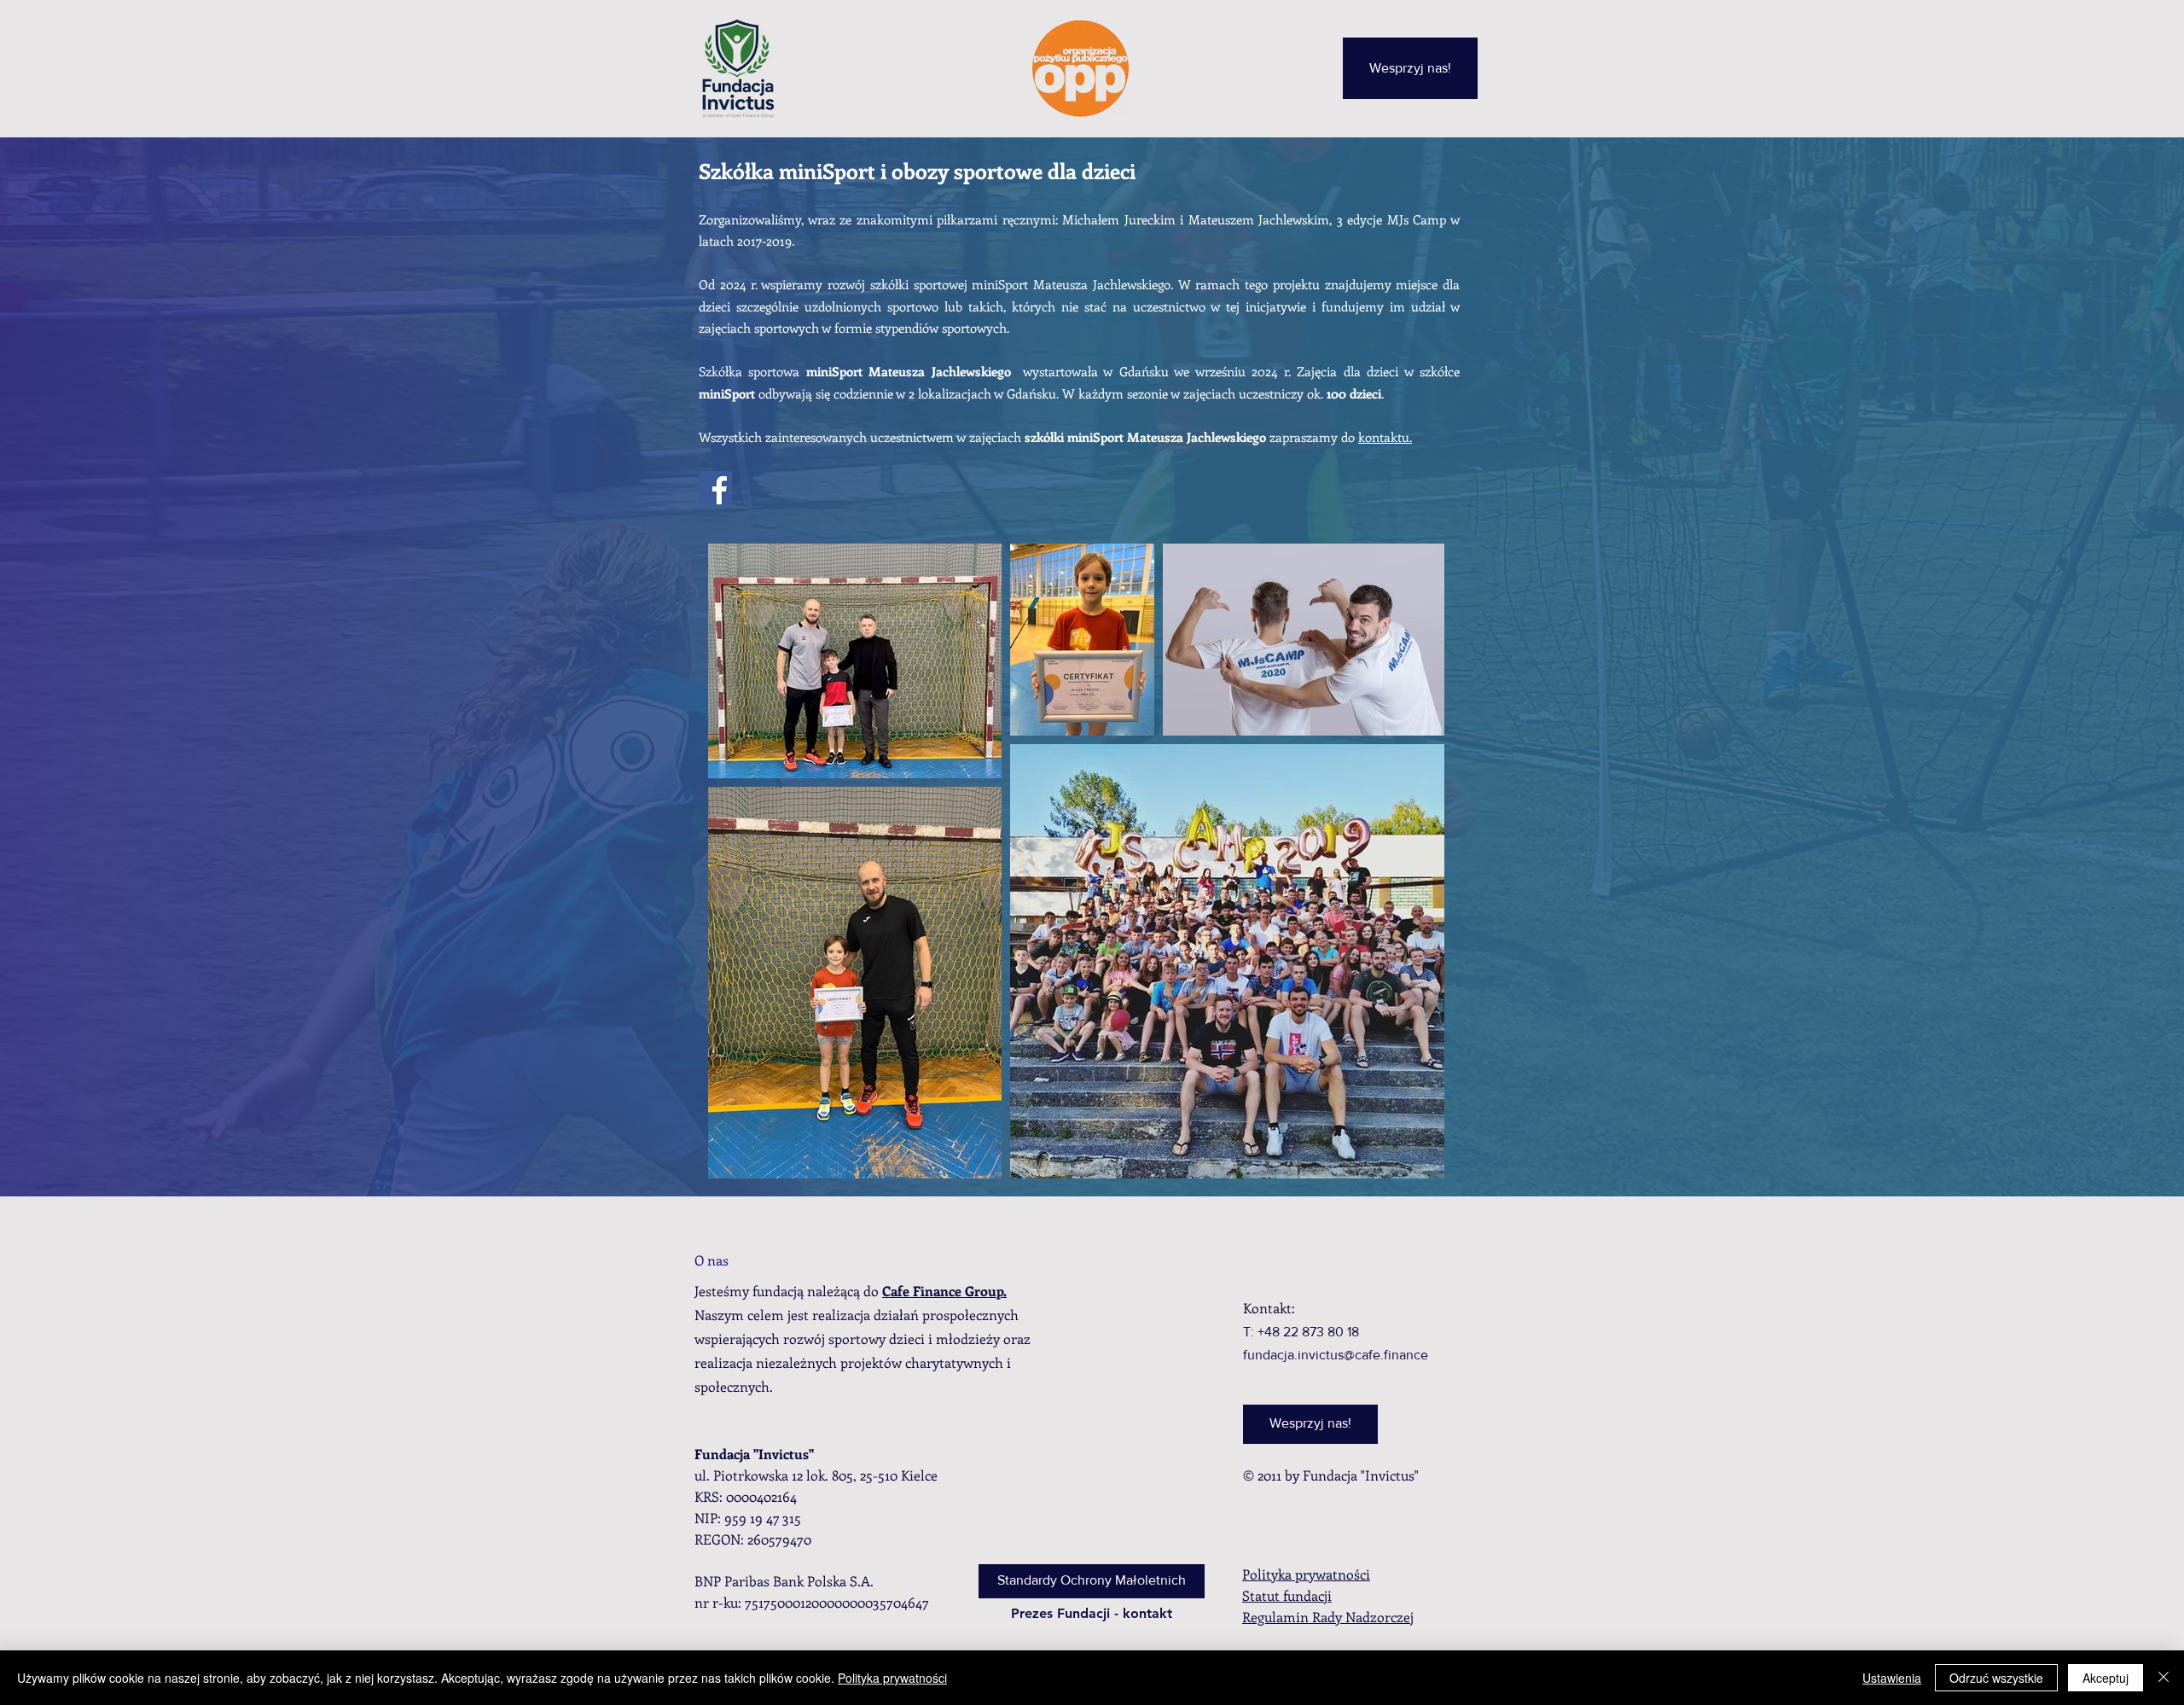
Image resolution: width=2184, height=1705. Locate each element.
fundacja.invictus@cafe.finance (1336, 1355)
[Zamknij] (2164, 1678)
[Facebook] (715, 488)
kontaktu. (1385, 437)
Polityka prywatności (892, 1678)
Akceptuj (2106, 1678)
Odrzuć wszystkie (1996, 1678)
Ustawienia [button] (1892, 1678)
